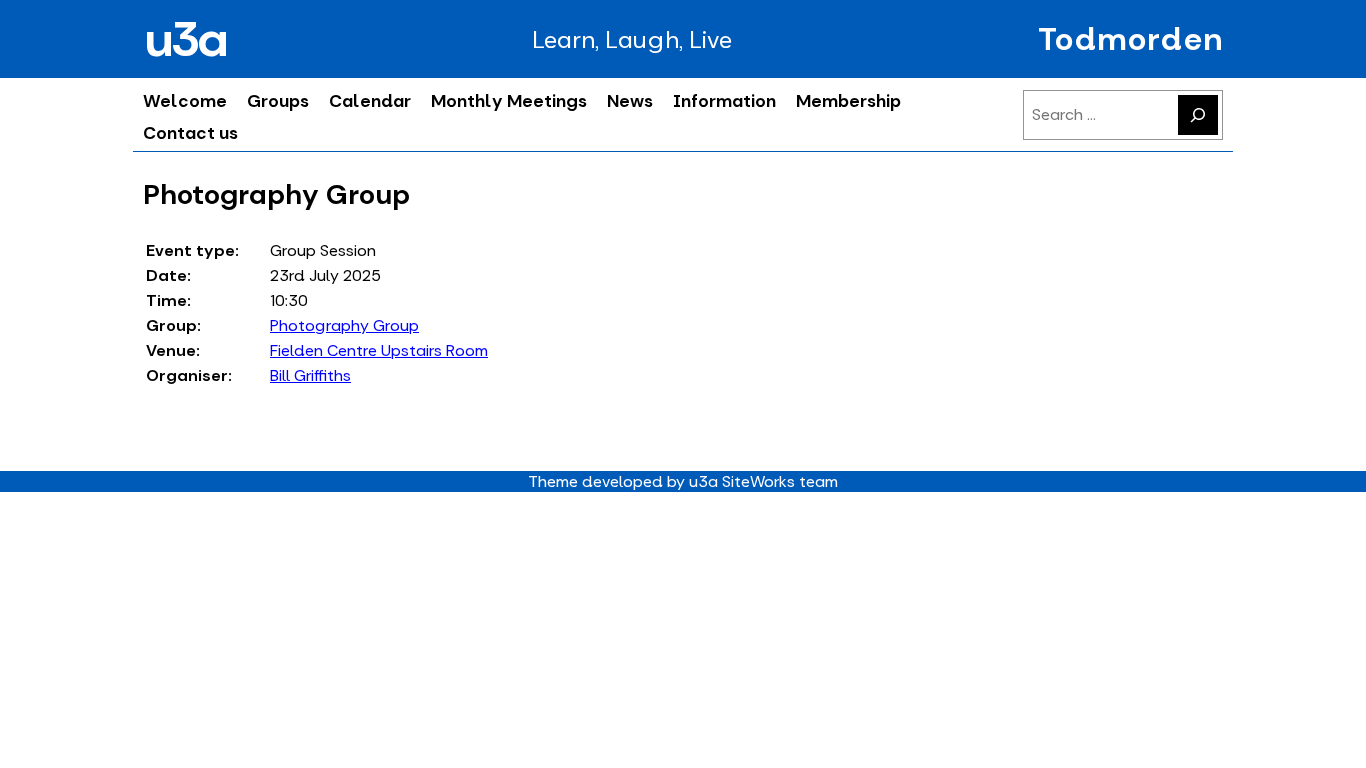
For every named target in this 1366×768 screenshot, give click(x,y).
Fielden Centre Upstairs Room (379, 350)
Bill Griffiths (310, 375)
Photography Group (344, 325)
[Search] (1198, 115)
